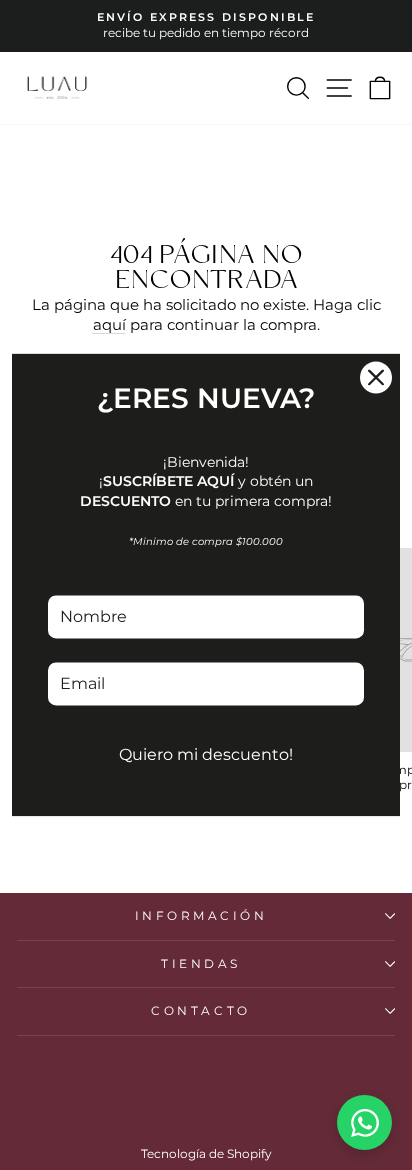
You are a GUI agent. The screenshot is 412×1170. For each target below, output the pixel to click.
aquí (109, 325)
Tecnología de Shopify (206, 1153)
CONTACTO (200, 1011)
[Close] (376, 377)
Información (201, 916)
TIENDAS (201, 964)
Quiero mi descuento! (206, 754)
